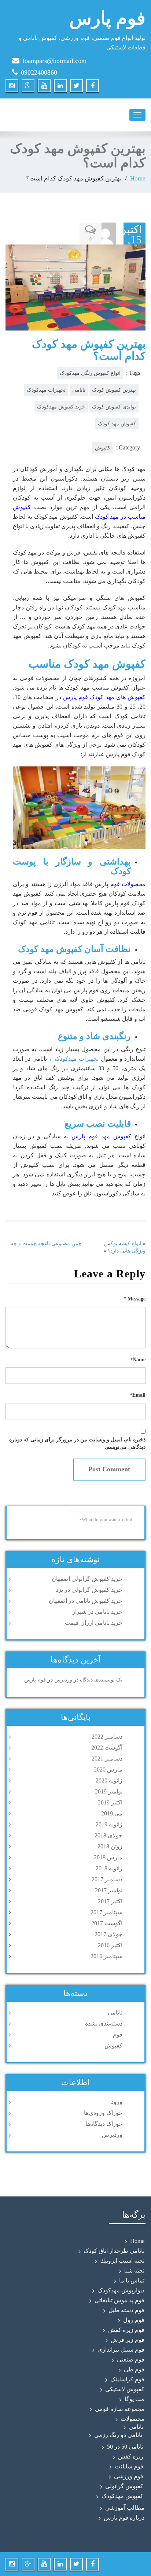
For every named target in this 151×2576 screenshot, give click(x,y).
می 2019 (112, 1813)
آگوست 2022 (107, 1748)
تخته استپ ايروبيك (122, 2261)
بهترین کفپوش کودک (114, 390)
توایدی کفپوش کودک (114, 407)
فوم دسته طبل (126, 2310)
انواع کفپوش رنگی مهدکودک (90, 373)
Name (138, 1360)
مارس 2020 (108, 1769)
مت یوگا (135, 2399)
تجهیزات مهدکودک (46, 390)
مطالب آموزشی (125, 2508)
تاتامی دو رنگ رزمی (118, 2435)
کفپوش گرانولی (124, 2486)
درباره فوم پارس (124, 2518)
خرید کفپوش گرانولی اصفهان (87, 1579)
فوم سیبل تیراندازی (121, 2350)
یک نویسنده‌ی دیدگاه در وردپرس (88, 1680)
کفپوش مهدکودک (122, 2496)
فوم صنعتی (131, 2360)
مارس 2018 (108, 1857)
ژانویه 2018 (109, 1868)
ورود (117, 2102)
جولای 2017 (108, 1934)
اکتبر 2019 (110, 1802)
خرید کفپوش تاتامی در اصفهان (86, 1601)
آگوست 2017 (107, 1923)
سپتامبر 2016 (106, 1956)
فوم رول (134, 2320)
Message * (135, 1299)
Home (138, 178)
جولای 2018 (108, 1835)
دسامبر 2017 (107, 1879)
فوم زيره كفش (126, 2330)
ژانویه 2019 (109, 1824)
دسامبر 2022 (107, 1737)
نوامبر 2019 (109, 1791)
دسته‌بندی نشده (104, 2024)
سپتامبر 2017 (106, 1912)
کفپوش (103, 448)
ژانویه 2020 (109, 1780)
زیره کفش (131, 2456)
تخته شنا (134, 2271)
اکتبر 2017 (110, 1901)
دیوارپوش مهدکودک (121, 2290)
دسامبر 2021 (107, 1759)
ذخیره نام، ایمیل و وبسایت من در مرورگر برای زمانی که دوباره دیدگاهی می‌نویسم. (77, 1443)
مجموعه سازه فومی (120, 2409)
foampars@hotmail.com (54, 61)
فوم (118, 2034)
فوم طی (134, 2369)
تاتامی (79, 390)
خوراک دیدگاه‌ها (104, 2124)
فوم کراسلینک (127, 2379)
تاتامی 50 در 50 (125, 2447)
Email (138, 1395)
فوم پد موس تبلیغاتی (119, 2300)
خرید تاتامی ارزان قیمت (94, 1623)
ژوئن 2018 (110, 1846)
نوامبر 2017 (109, 1890)
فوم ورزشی (129, 2476)
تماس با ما (132, 2280)
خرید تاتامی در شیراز (97, 1612)
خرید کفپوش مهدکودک (61, 407)
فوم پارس (35, 1680)
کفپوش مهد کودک (117, 423)
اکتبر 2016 (110, 1945)
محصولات (132, 2419)
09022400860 (39, 72)
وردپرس (112, 2135)
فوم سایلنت (129, 2466)
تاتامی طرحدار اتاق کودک (114, 2251)
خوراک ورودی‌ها (103, 2113)
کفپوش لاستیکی (125, 2389)
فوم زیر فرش (128, 2340)
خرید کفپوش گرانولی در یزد (89, 1590)
